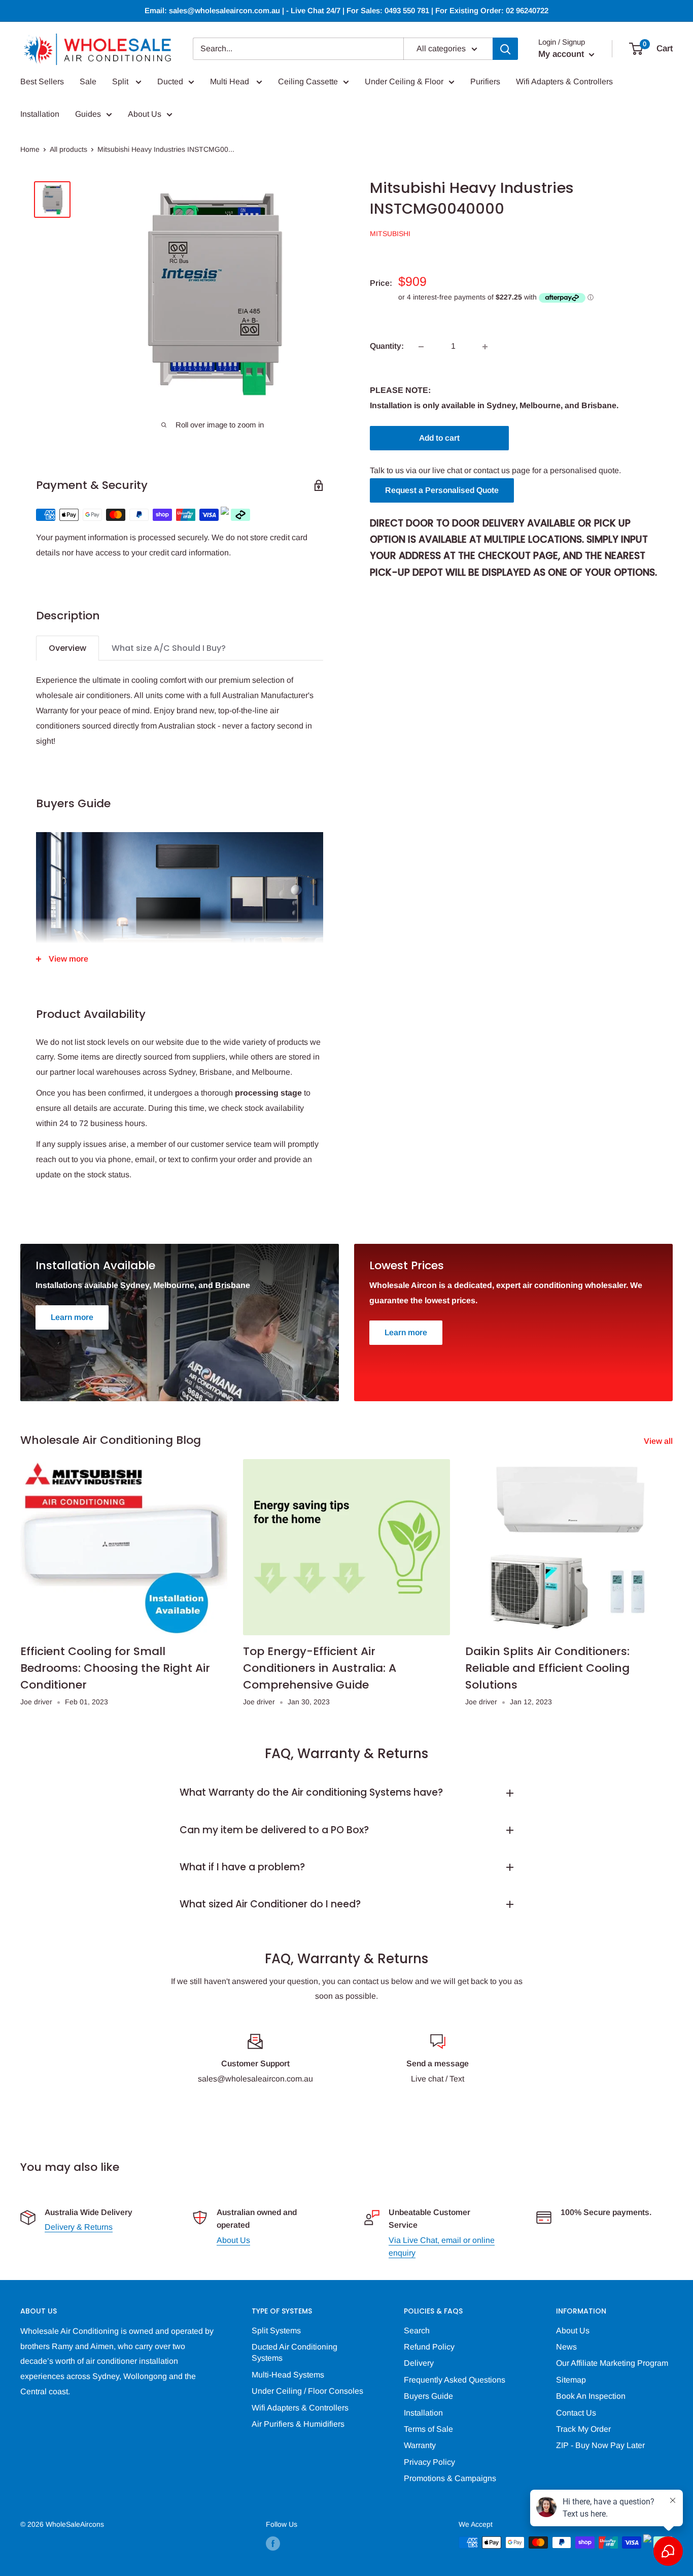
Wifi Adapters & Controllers (564, 81)
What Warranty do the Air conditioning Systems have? (311, 1792)
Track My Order (583, 2429)
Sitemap (571, 2380)
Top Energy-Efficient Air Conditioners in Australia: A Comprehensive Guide (320, 1668)
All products (68, 149)
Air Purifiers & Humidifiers (298, 2424)
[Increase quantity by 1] (485, 347)
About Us (145, 114)
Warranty (420, 2445)
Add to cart (439, 438)
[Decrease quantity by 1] (421, 347)
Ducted (170, 81)
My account (562, 54)
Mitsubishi (390, 234)
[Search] (505, 49)
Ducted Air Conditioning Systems (294, 2352)
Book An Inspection (591, 2396)
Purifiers (485, 81)
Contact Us (576, 2413)
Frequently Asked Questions (455, 2380)
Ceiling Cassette (308, 81)
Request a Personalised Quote (442, 490)
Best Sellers (42, 81)
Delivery (419, 2363)
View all (659, 1441)
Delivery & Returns (79, 2227)
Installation (40, 114)
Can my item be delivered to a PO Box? (274, 1830)
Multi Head (231, 81)
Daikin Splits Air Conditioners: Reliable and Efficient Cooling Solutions (547, 1668)
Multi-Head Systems (288, 2375)
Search (417, 2331)
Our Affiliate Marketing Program (612, 2363)
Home (30, 149)
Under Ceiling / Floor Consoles (307, 2391)
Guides (88, 114)
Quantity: (387, 346)
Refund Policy (429, 2347)
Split (121, 81)
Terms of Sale (428, 2429)
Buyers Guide (428, 2396)
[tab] (67, 648)
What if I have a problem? (242, 1867)
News (566, 2347)
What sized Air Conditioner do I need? (270, 1904)
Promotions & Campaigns (450, 2478)
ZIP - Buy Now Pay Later (600, 2445)
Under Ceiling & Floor (404, 81)
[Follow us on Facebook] (273, 2544)
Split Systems (276, 2331)
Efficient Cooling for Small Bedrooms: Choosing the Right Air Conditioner (115, 1668)
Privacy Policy (429, 2462)
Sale (88, 81)
